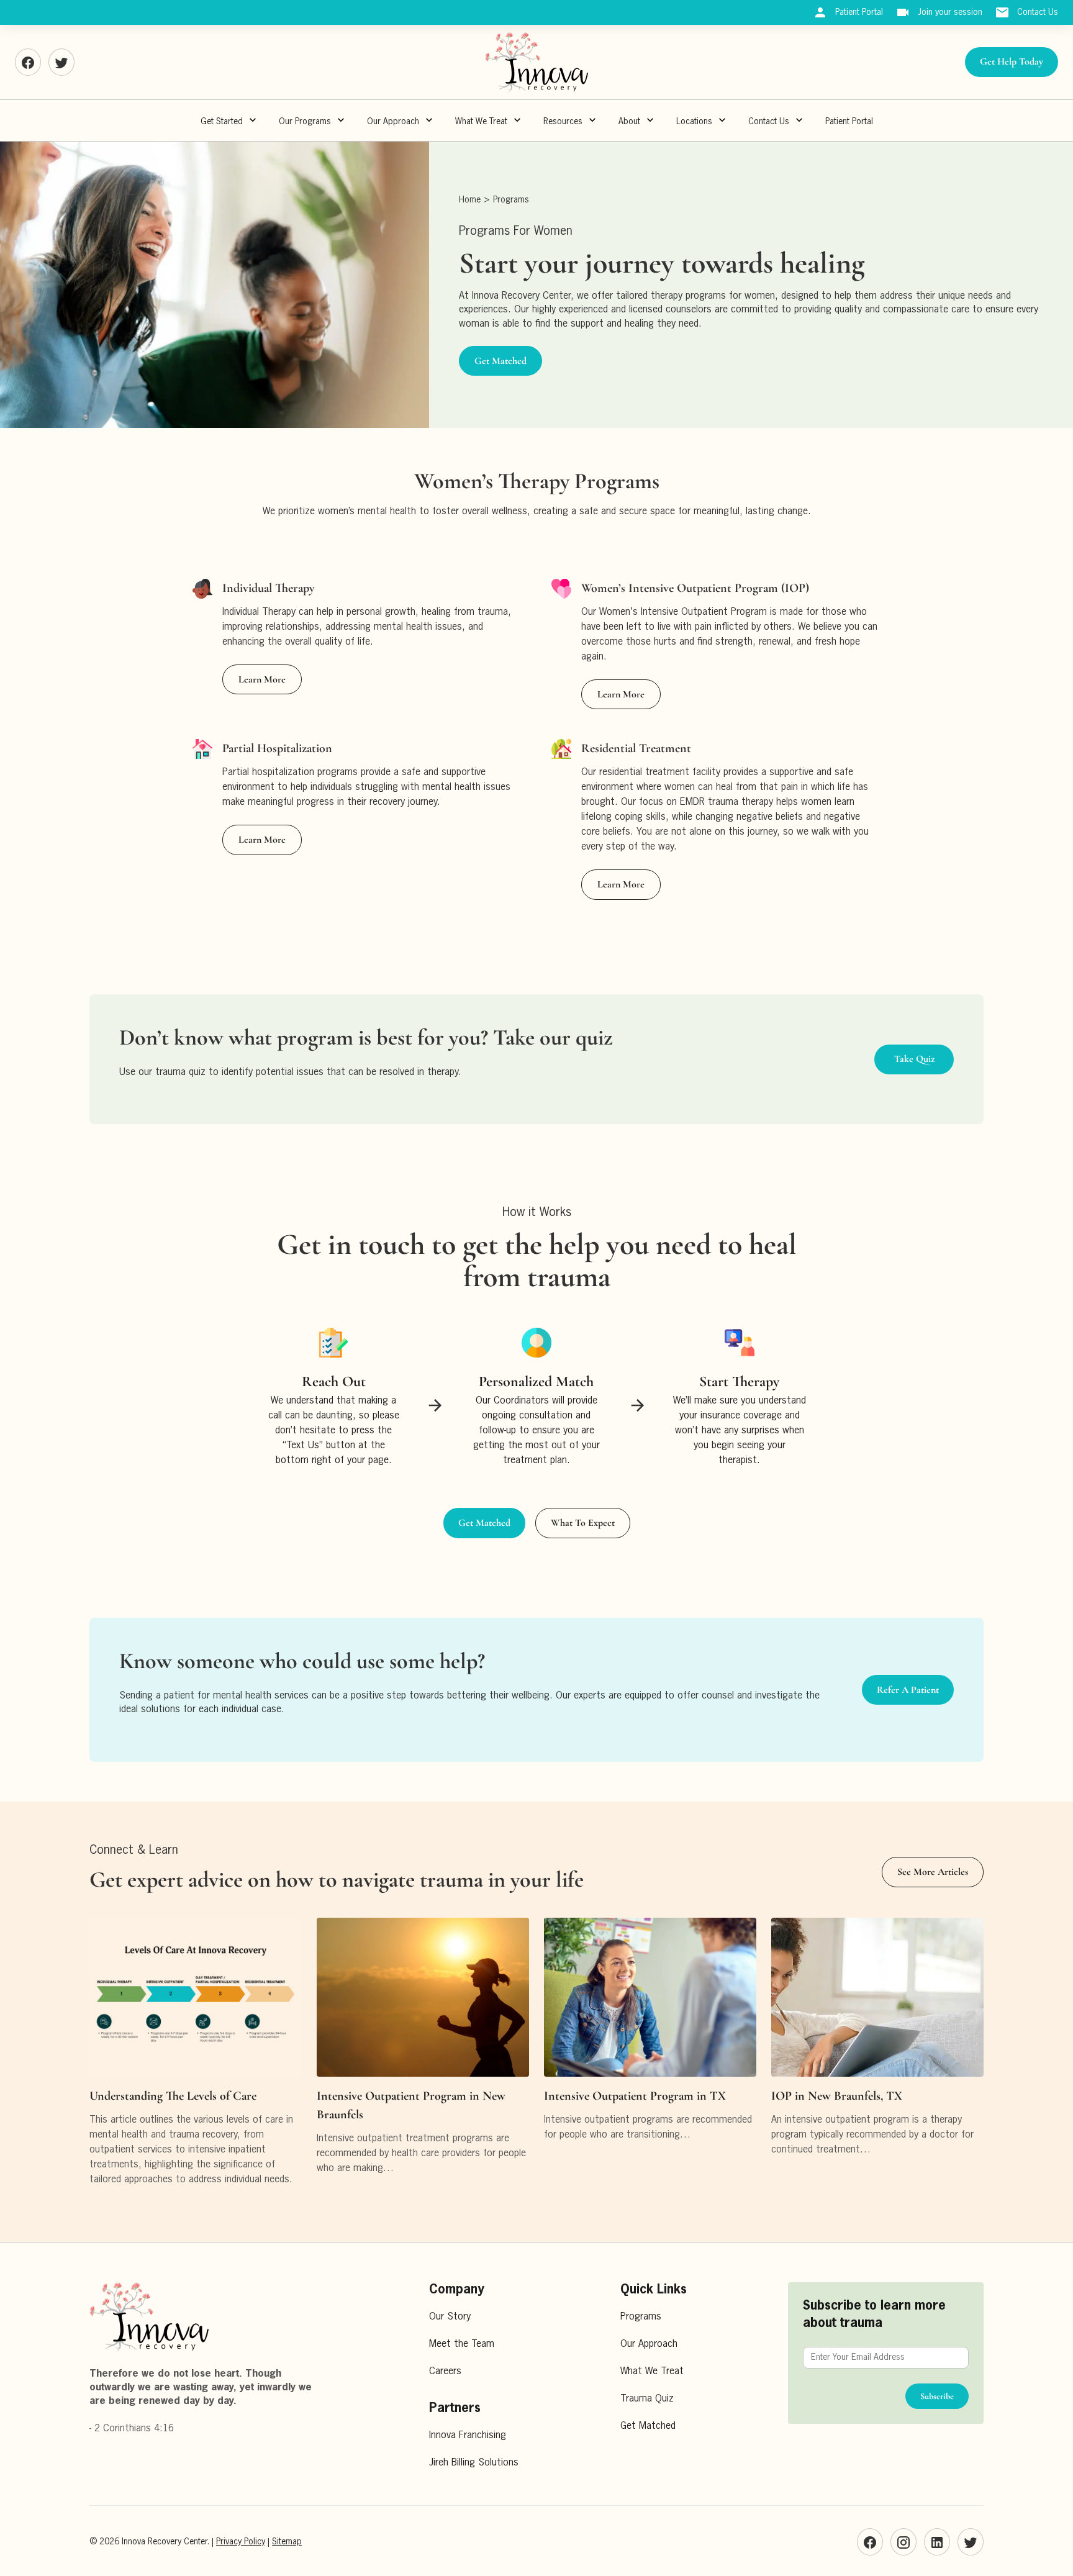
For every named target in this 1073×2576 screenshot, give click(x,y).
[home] (536, 62)
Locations (694, 122)
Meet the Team (462, 2344)
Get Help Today (1012, 61)
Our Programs (305, 122)
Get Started (222, 122)
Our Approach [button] (393, 122)
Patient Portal (849, 122)
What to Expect (583, 1523)
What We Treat (481, 122)
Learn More (262, 679)
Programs (511, 200)
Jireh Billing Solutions (474, 2463)
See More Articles (933, 1872)
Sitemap (287, 2542)
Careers (445, 2372)
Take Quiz (914, 1059)
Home (470, 200)
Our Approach (649, 2344)
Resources (563, 122)
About (629, 122)
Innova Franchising (468, 2436)
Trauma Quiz (647, 2399)
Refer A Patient (908, 1690)
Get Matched (500, 361)
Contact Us (769, 122)
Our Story (450, 2317)
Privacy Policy (241, 2542)
